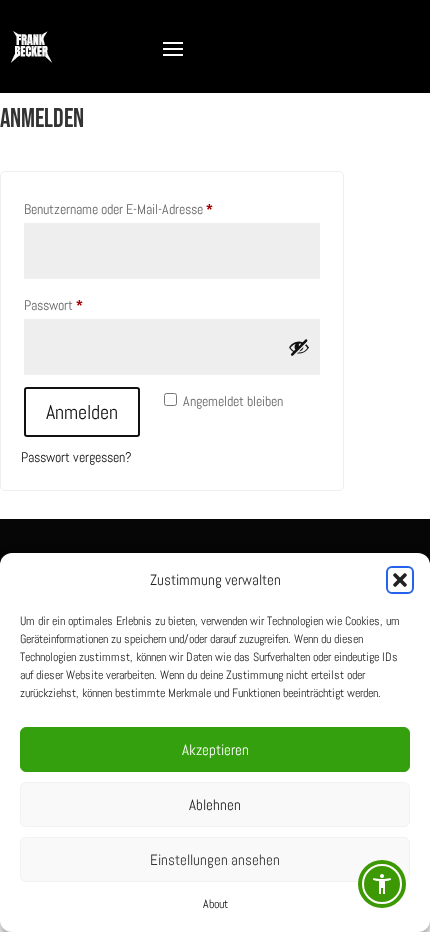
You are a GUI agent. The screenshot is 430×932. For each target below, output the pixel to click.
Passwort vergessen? (76, 457)
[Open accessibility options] (382, 884)
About (215, 904)
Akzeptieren (215, 749)
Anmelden (82, 412)
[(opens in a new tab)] (228, 529)
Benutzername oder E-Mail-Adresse (147, 208)
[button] (400, 580)
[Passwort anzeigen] (299, 347)
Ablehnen (215, 804)
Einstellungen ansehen (215, 859)
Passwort (82, 304)
